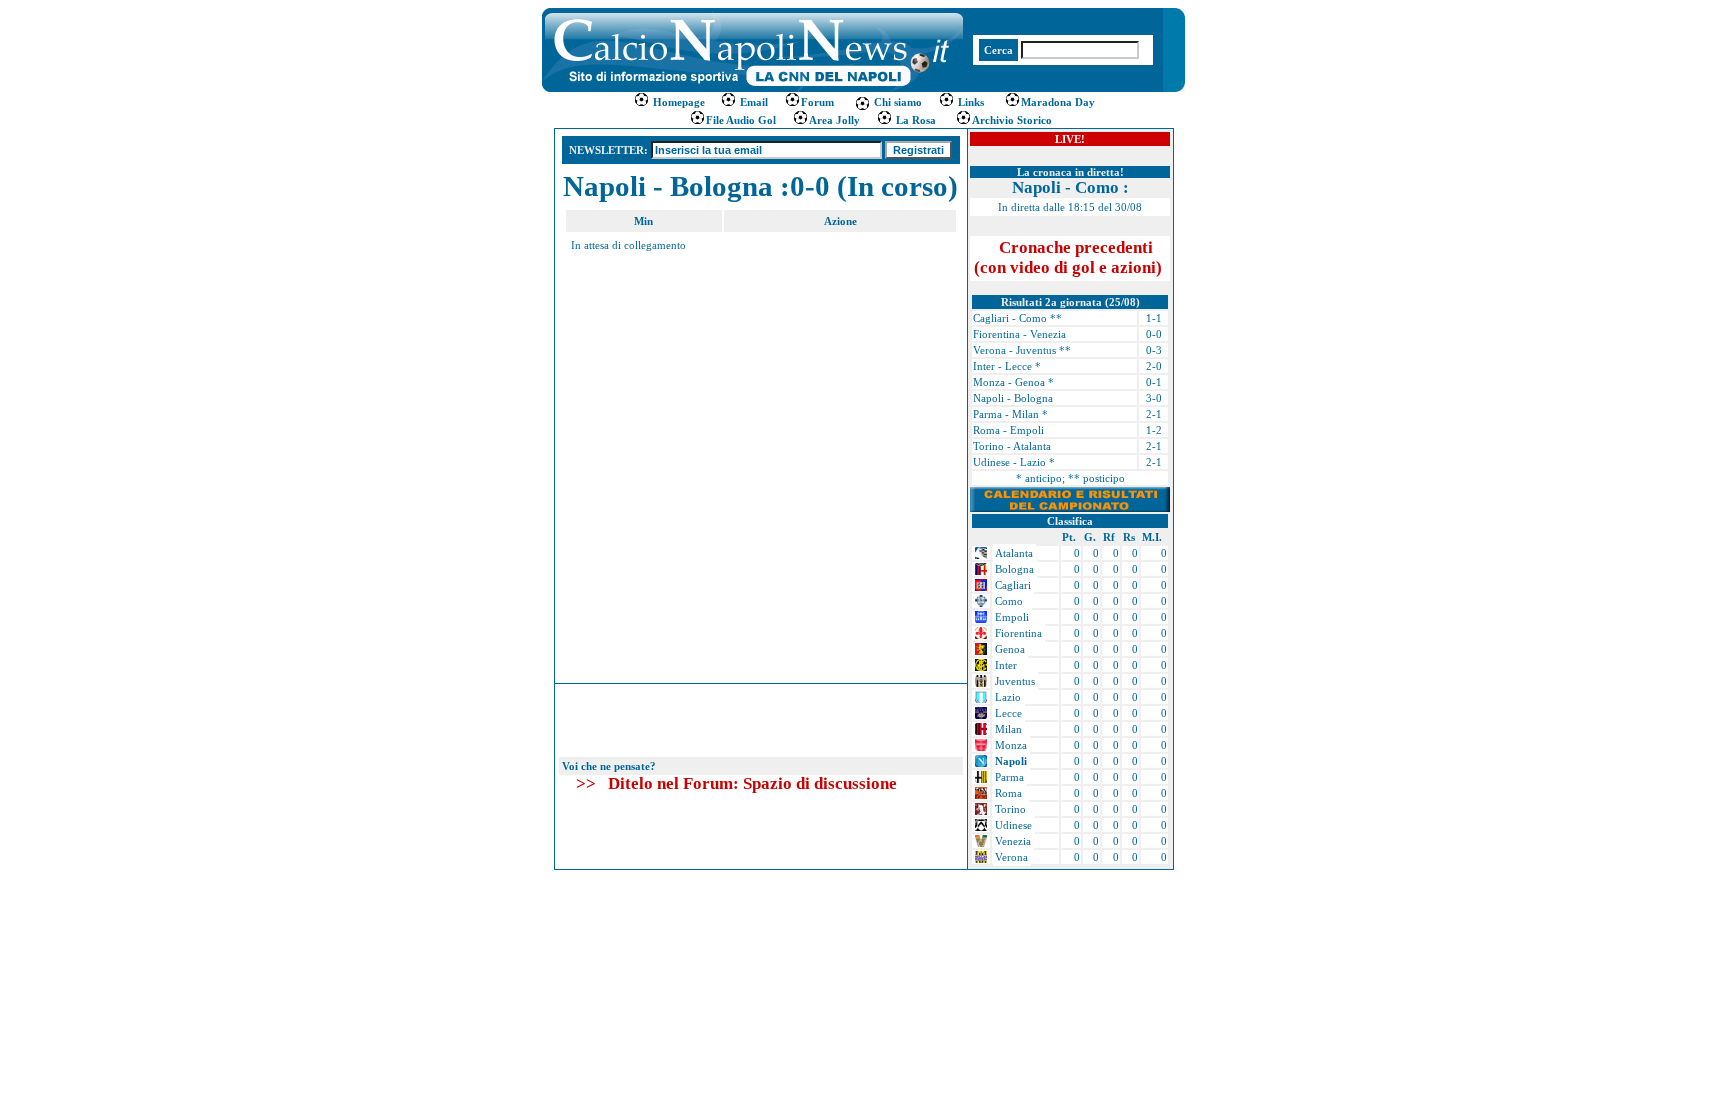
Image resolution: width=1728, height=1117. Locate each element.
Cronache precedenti (1068, 257)
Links (969, 102)
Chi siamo (896, 102)
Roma (1008, 793)
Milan (1008, 729)
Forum (817, 102)
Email (752, 102)
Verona (1011, 857)
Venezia (1013, 841)
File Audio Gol (741, 120)
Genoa (1010, 649)
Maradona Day (1058, 102)
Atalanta (1014, 553)
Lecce (1008, 713)
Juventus (1015, 681)
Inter (1006, 665)
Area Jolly (834, 120)
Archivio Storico (1012, 120)
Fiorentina (1018, 633)
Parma (1009, 777)
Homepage (679, 102)
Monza (1011, 745)
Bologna (1014, 569)
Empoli (1012, 617)
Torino (1010, 809)
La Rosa (914, 120)
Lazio (1008, 697)
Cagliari (1013, 585)
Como (1009, 601)
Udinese (1013, 825)
